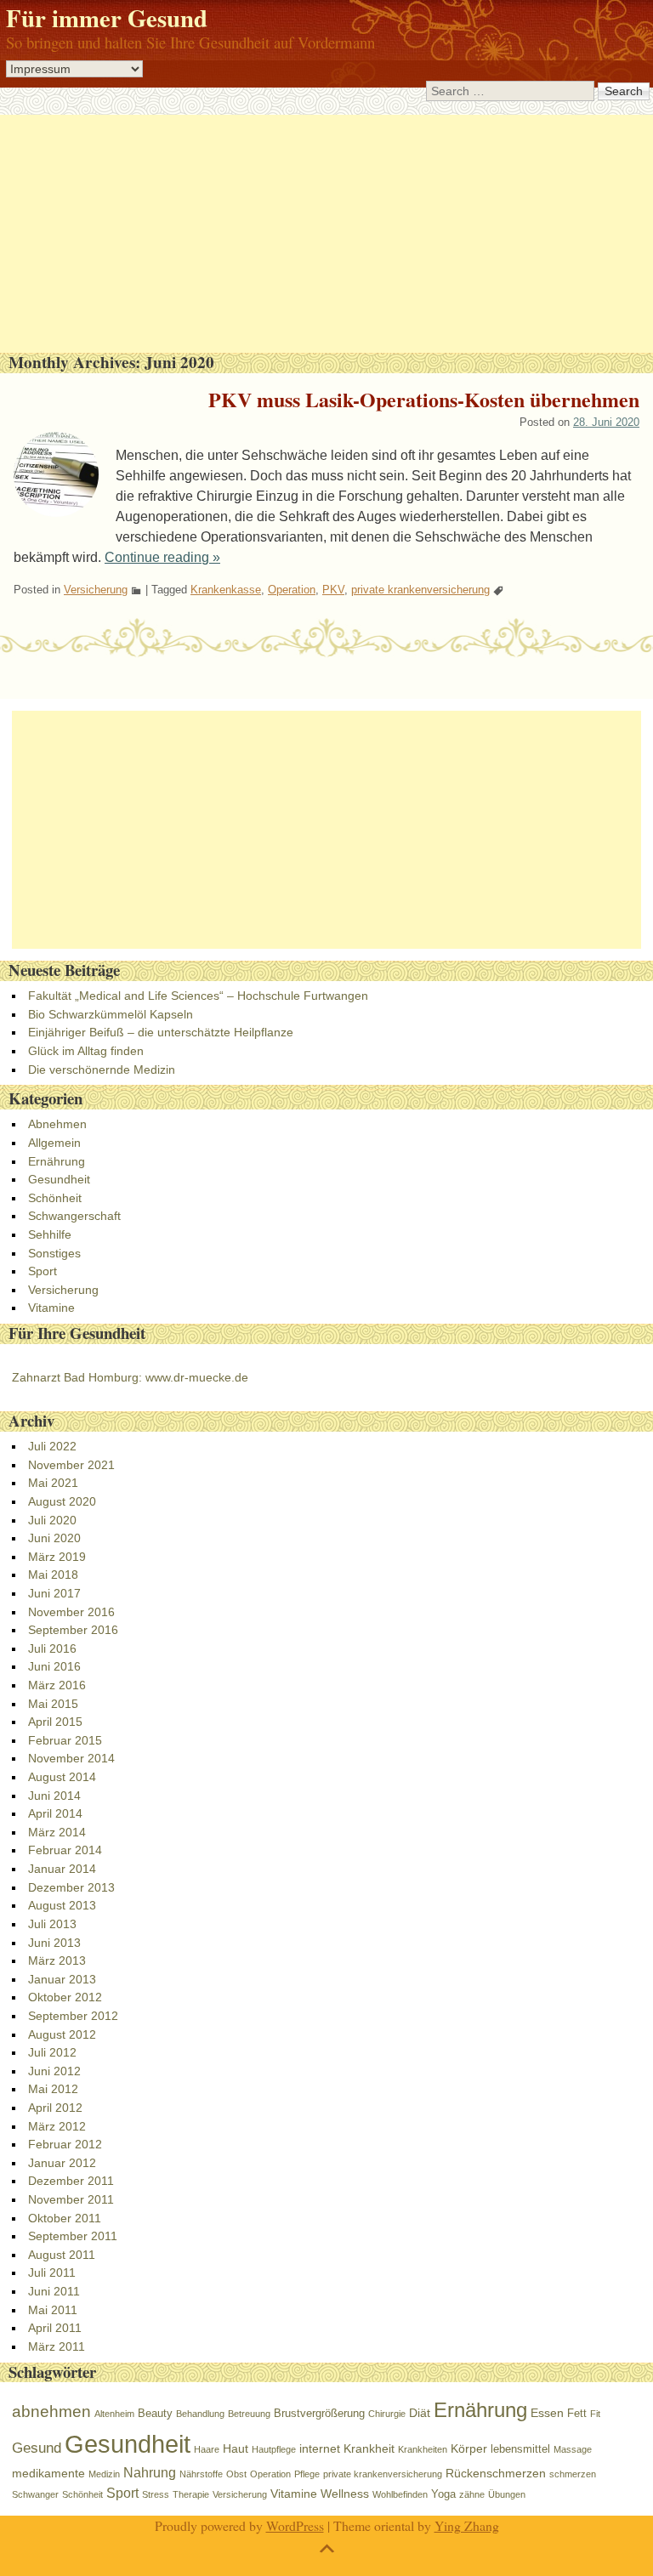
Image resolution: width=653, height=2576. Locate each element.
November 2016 (71, 1612)
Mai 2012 (53, 2089)
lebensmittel (520, 2449)
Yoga (443, 2494)
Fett (577, 2413)
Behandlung (200, 2414)
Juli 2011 (52, 2272)
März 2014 (57, 1832)
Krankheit (369, 2448)
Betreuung (249, 2414)
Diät (420, 2413)
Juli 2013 (52, 1924)
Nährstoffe (201, 2474)
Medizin (104, 2474)
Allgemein (54, 1143)
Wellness (345, 2494)
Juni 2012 (54, 2071)
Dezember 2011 (71, 2181)
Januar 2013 (62, 1979)
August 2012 (62, 2034)
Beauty (155, 2413)
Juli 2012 (52, 2052)
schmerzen (573, 2474)
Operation (292, 590)
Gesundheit (59, 1179)
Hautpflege (274, 2449)
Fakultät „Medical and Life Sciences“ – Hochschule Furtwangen (198, 996)
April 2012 (55, 2108)
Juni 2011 (54, 2291)
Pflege (307, 2474)
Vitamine (51, 1308)
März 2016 (57, 1685)
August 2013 (62, 1905)
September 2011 (73, 2236)
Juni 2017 (54, 1593)
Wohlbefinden (400, 2494)
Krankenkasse (226, 590)
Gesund (37, 2448)
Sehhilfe (50, 1234)
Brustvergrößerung (319, 2413)
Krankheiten (423, 2449)
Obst (236, 2474)
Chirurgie (387, 2414)
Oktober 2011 (65, 2218)
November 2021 (71, 1465)
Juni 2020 (54, 1538)
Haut (236, 2448)
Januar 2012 (62, 2163)
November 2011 (71, 2199)
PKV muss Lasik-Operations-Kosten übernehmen (424, 399)
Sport (43, 1271)
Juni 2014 (54, 1796)
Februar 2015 (65, 1740)
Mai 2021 (53, 1483)
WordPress (295, 2525)
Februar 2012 (65, 2144)
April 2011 (55, 2328)
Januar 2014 (62, 1869)
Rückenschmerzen (496, 2473)
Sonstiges (54, 1253)
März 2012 (57, 2126)
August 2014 (62, 1777)
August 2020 (62, 1501)
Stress (156, 2494)
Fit (595, 2414)
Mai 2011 (53, 2310)
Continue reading (162, 557)
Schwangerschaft (74, 1216)
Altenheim (114, 2414)
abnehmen (51, 2411)
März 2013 (57, 1960)
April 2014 (55, 1813)
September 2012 (73, 2016)
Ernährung (57, 1161)
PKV (333, 590)
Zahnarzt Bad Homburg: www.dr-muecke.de (130, 1377)
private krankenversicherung (420, 590)
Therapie (191, 2494)
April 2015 (55, 1722)
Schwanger (35, 2494)
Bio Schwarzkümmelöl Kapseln (111, 1014)
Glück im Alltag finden (86, 1051)
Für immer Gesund (107, 18)
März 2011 (57, 2346)
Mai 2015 (53, 1704)
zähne (472, 2494)
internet (320, 2448)
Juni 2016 (54, 1666)
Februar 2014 (65, 1850)
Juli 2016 (52, 1648)
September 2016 (73, 1630)
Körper (469, 2448)
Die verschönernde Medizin (102, 1070)
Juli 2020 (52, 1520)
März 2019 (57, 1557)
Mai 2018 (53, 1575)
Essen (547, 2413)
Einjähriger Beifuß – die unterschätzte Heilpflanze (161, 1032)
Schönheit (55, 1198)
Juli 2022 (52, 1446)
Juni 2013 (54, 1943)
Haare (207, 2449)
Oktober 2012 (65, 1997)
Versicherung (96, 590)
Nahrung (150, 2473)
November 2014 (71, 1758)
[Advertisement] (326, 234)
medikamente (48, 2473)
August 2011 (62, 2255)
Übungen (507, 2494)
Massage (573, 2449)
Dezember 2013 (71, 1887)
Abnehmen (57, 1124)
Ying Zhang (467, 2525)
